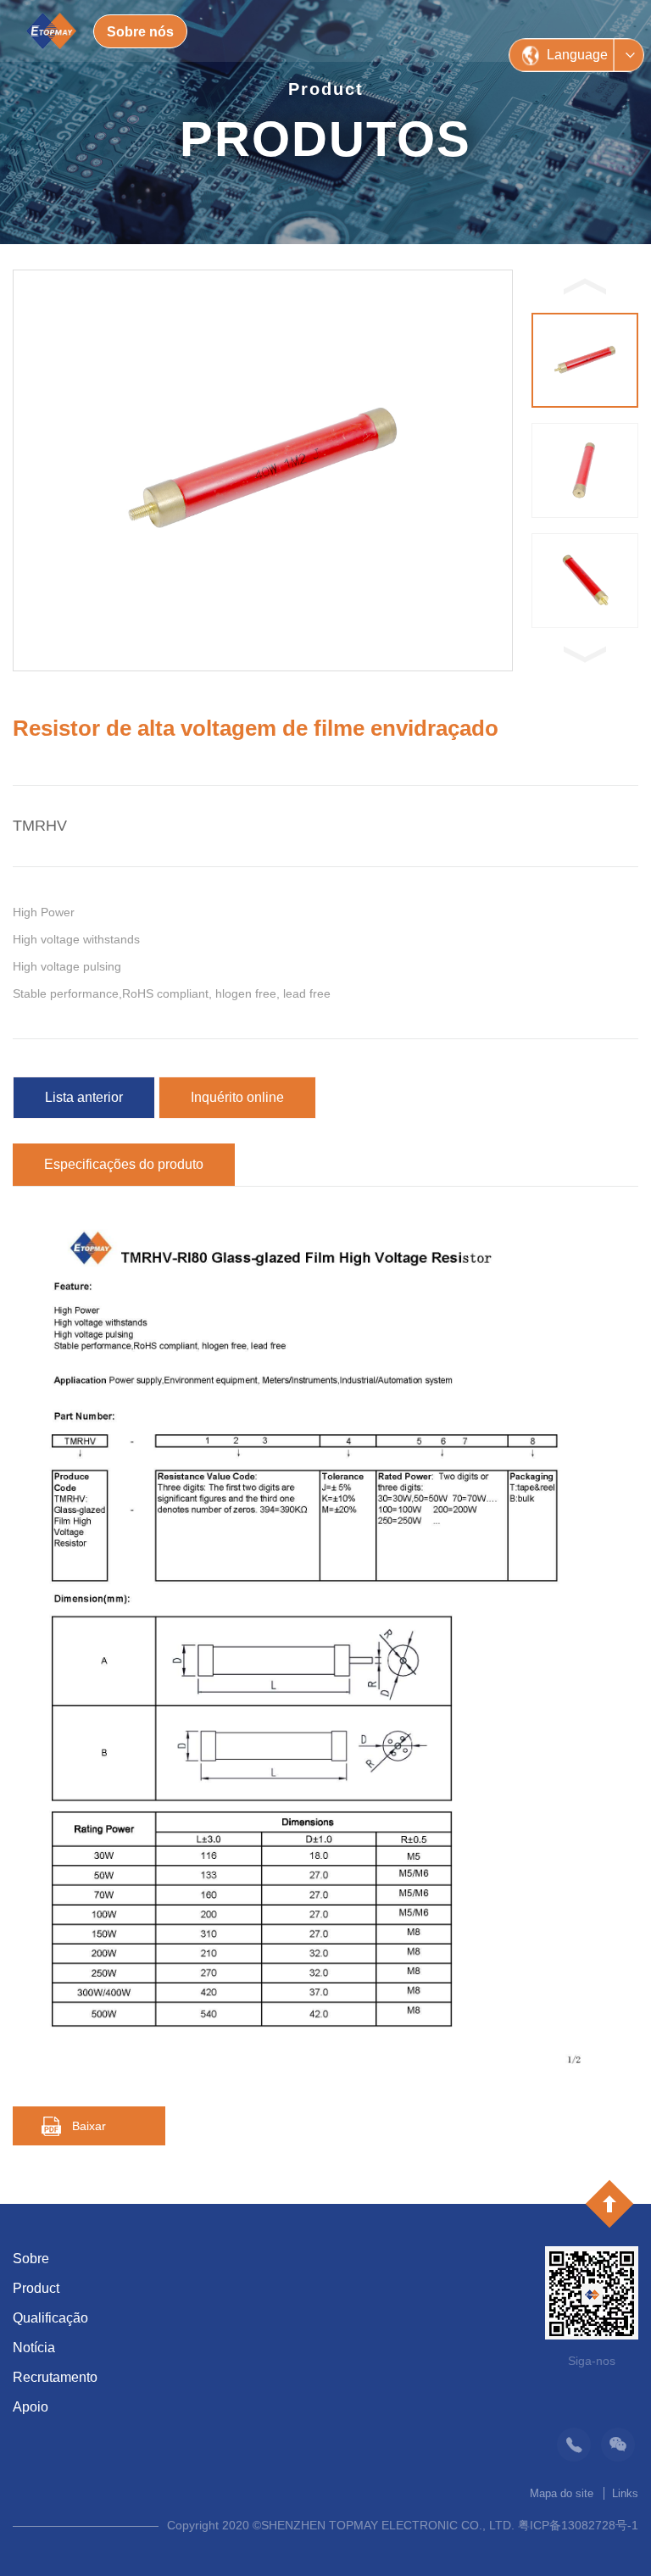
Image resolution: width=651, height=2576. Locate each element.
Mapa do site (562, 2493)
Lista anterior (84, 1097)
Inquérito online (237, 1097)
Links (625, 2493)
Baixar (89, 2126)
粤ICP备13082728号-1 (578, 2525)
